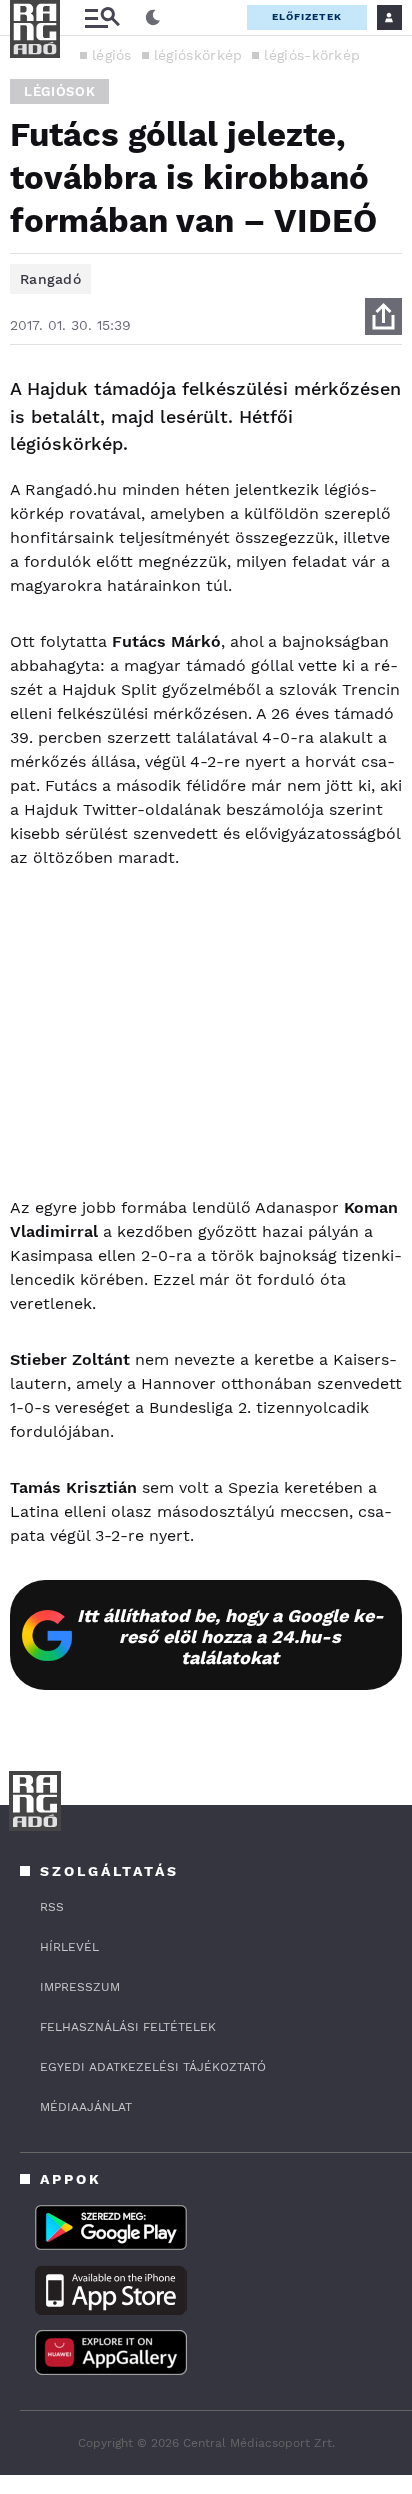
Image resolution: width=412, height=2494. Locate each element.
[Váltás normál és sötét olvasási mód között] (153, 18)
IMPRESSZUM (80, 1987)
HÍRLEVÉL (69, 1947)
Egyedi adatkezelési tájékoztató (153, 2067)
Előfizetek (307, 16)
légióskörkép (198, 55)
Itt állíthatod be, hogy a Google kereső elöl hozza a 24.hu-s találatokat (230, 1636)
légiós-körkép (312, 55)
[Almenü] (102, 17)
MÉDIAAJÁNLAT (86, 2107)
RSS (52, 1907)
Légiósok (59, 91)
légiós (112, 55)
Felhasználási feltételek (128, 2027)
